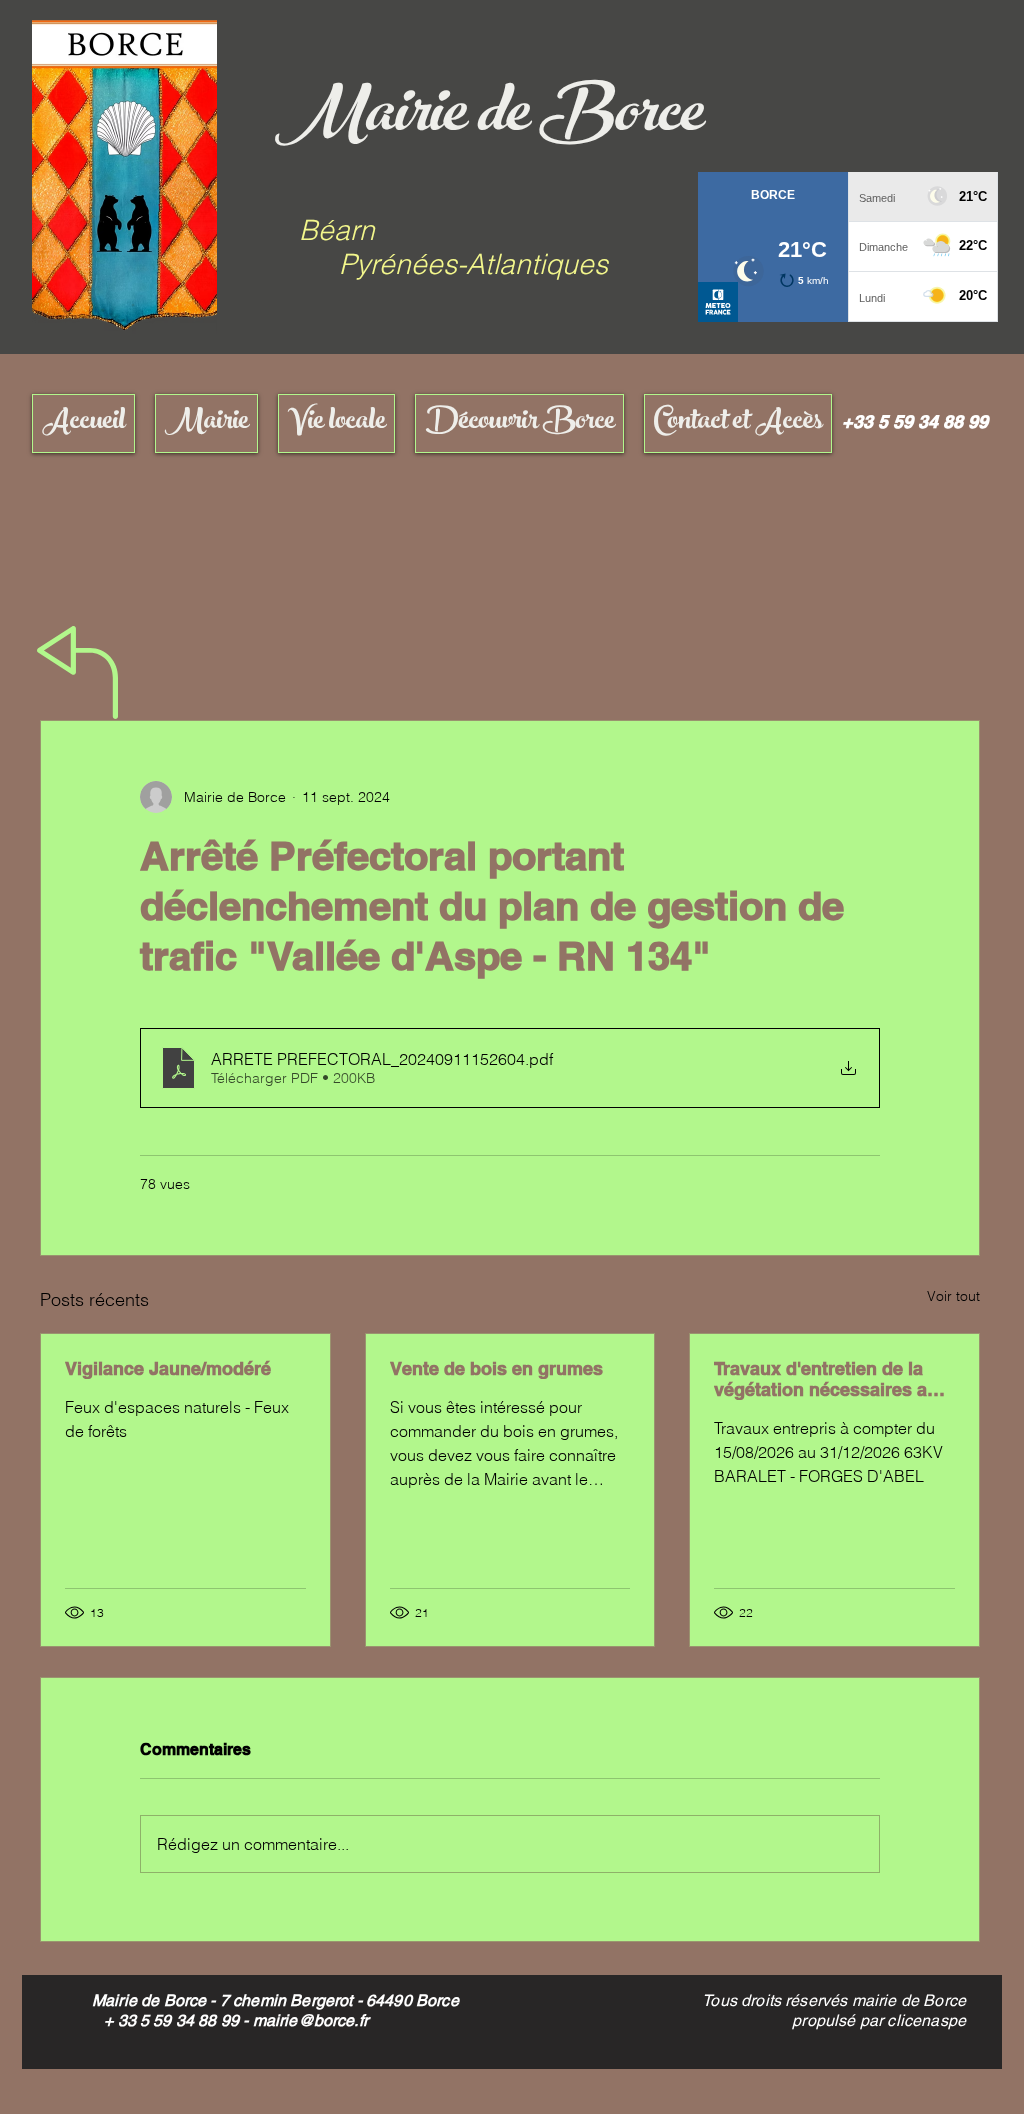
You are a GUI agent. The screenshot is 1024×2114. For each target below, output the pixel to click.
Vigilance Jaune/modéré (168, 1368)
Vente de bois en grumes (496, 1368)
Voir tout (953, 1296)
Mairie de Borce (489, 119)
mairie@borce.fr (310, 2020)
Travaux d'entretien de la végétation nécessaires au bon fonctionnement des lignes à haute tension (826, 1379)
